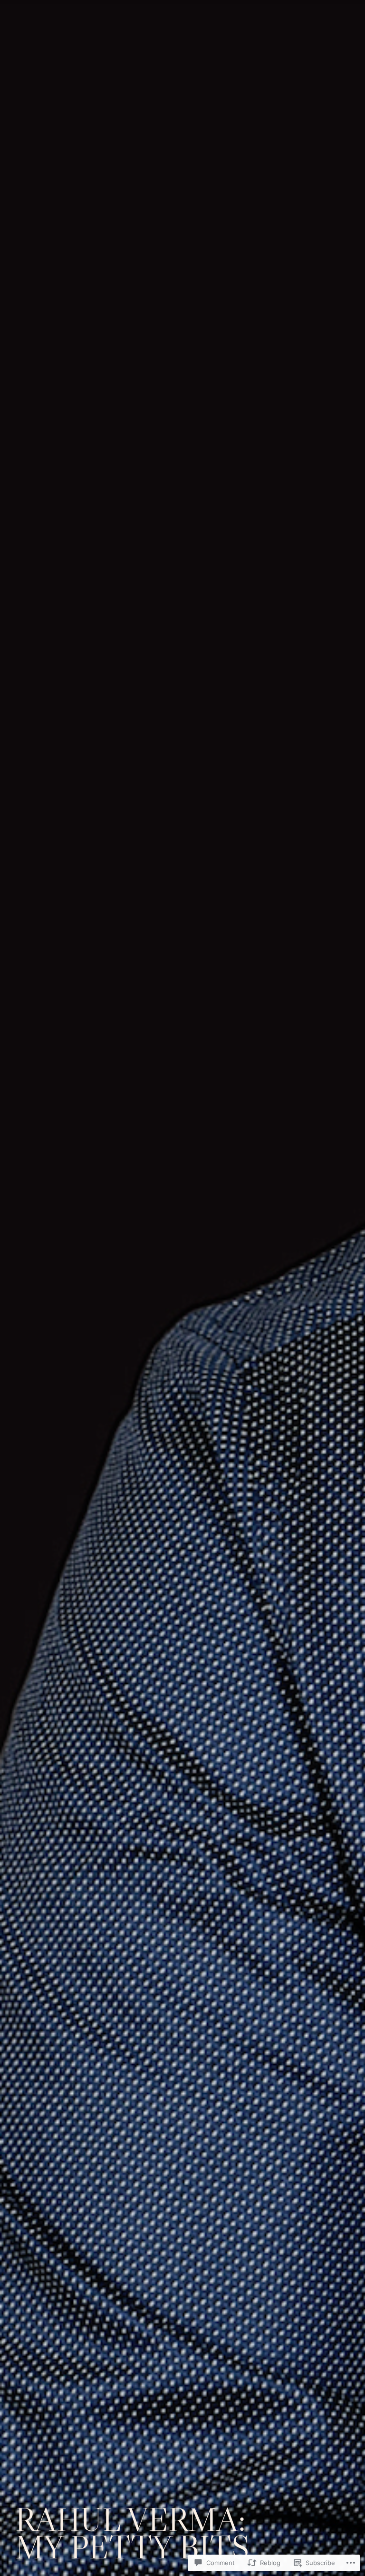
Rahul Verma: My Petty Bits (132, 2533)
